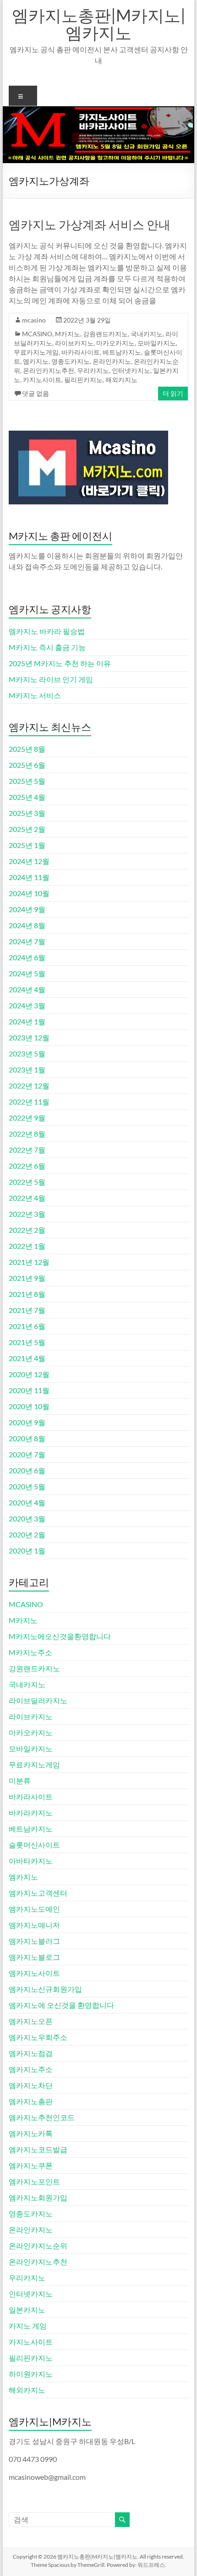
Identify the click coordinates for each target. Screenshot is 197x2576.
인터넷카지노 (131, 370)
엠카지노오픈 (31, 2021)
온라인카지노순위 (38, 2245)
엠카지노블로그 (34, 1957)
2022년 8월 (27, 1134)
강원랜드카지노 (105, 334)
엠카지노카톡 (31, 2133)
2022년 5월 (27, 1182)
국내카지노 (147, 334)
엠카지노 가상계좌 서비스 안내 (90, 224)
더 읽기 (173, 393)
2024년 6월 (27, 957)
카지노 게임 (28, 2326)
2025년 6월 (27, 765)
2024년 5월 (27, 973)
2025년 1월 (27, 845)
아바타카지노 (31, 1861)
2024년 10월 (29, 893)
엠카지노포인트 (34, 2181)
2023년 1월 (27, 1069)
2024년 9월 (27, 909)
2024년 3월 (27, 1005)
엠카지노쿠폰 (31, 2165)
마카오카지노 (115, 343)
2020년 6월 (27, 1470)
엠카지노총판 (31, 2101)
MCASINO (37, 334)
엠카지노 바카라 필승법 (47, 631)
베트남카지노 (122, 352)
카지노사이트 (42, 380)
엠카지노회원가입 (38, 2197)
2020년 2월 (27, 1534)
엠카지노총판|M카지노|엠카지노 (99, 24)
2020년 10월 (29, 1406)
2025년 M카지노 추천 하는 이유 (60, 663)
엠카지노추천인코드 (42, 2117)
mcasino (34, 320)
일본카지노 (27, 2310)
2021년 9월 (27, 1278)
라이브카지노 (74, 343)
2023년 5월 (27, 1053)
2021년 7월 (27, 1310)
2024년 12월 (29, 861)
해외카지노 (121, 380)
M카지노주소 (30, 1652)
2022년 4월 (27, 1198)
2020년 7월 (27, 1454)
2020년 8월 (27, 1438)
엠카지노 (36, 361)
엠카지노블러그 (34, 1941)
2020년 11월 (29, 1390)
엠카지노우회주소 (38, 2037)
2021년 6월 (27, 1326)
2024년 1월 (27, 1021)
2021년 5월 (27, 1342)
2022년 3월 (27, 1214)
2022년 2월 (27, 1230)
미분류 (20, 1780)
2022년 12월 (29, 1086)
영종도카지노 (71, 361)
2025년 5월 (27, 781)
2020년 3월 (27, 1518)
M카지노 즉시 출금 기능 (47, 647)
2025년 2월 (27, 829)
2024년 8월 (27, 925)
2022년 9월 (27, 1118)
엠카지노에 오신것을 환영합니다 (61, 2005)
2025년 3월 (27, 813)
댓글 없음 (36, 393)
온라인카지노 (112, 361)
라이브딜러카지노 (38, 1700)
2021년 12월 (29, 1262)
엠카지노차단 (31, 2085)
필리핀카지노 (83, 380)
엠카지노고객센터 (38, 1893)
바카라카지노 (31, 1813)
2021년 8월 (27, 1294)
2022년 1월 (27, 1246)
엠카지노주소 (31, 2069)
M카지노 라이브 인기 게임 (51, 679)
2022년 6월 (27, 1166)
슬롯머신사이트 (34, 1845)
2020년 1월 (27, 1551)
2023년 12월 (29, 1037)
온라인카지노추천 (49, 370)
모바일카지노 (157, 343)
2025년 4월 (27, 797)
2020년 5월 (27, 1486)
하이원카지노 (31, 2374)
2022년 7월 (27, 1150)
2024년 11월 (29, 877)
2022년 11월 (29, 1102)
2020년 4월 (27, 1502)
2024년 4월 (27, 989)
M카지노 (68, 334)
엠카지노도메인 (34, 1909)
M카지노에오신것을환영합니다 (60, 1636)
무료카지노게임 (36, 352)
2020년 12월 (29, 1374)
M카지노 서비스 (35, 695)
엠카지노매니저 (34, 1925)
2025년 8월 (27, 749)
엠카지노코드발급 (38, 2149)
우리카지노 (93, 370)
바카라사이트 (81, 352)
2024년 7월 (27, 941)
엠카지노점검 (31, 2053)
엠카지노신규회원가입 (45, 1989)
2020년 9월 (27, 1422)
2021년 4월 (27, 1358)
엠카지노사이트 (34, 1973)
